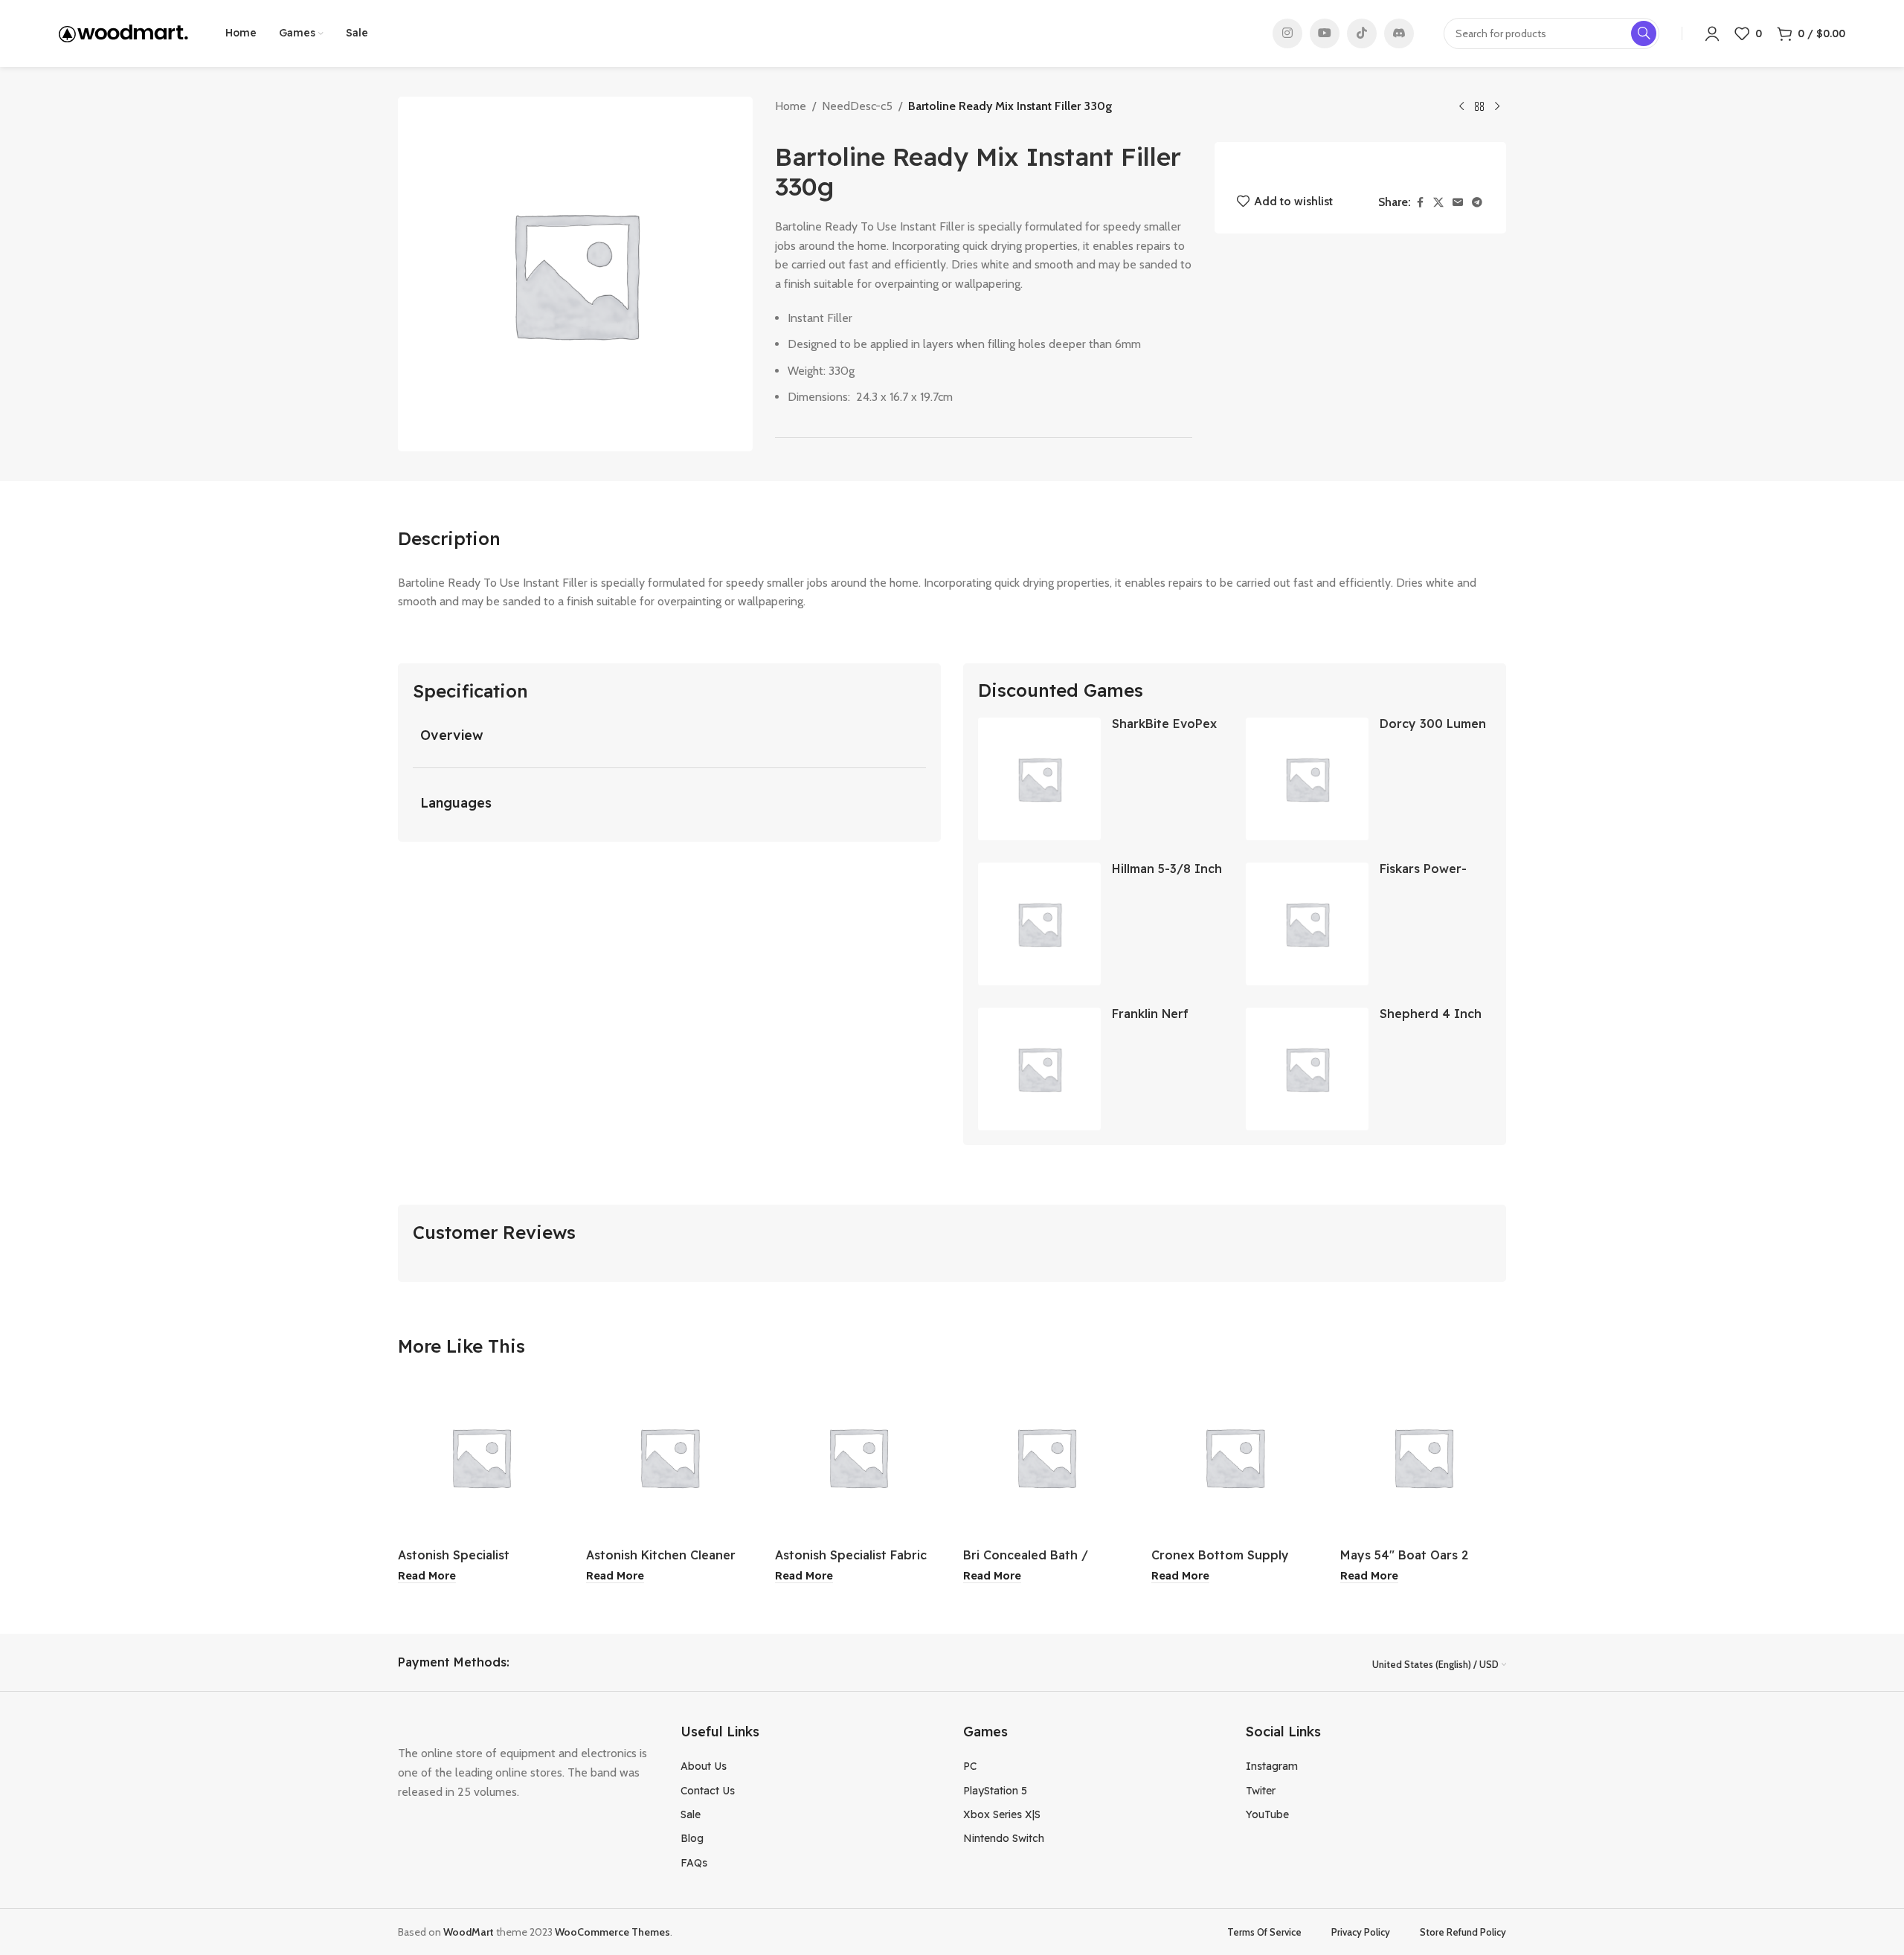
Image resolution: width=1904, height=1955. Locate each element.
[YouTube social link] (1325, 33)
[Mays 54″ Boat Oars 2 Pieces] (1423, 1457)
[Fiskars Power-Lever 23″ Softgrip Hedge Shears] (1307, 924)
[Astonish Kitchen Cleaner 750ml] (669, 1457)
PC (970, 1766)
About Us (704, 1766)
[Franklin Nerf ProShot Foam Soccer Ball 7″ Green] (1039, 1069)
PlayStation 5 (995, 1791)
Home (791, 106)
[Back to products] (1479, 107)
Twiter (1261, 1791)
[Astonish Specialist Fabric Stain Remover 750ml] (858, 1457)
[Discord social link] (1399, 33)
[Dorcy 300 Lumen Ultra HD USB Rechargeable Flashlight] (1307, 779)
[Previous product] (1461, 107)
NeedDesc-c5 (857, 106)
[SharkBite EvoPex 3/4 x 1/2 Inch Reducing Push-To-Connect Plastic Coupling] (1039, 779)
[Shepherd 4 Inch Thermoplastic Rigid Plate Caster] (1307, 1069)
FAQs (694, 1863)
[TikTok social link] (1362, 33)
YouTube (1267, 1814)
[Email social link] (1458, 203)
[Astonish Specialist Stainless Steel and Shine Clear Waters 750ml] (481, 1457)
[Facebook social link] (1420, 203)
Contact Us (708, 1791)
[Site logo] (123, 32)
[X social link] (1438, 203)
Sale (691, 1814)
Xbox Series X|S (1002, 1814)
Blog (692, 1838)
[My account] (1712, 33)
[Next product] (1497, 107)
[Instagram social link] (1287, 33)
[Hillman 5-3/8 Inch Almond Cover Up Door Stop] (1039, 924)
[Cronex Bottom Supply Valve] (1234, 1457)
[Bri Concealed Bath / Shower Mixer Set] (1046, 1457)
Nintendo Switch (1004, 1838)
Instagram (1272, 1766)
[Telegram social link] (1477, 203)
